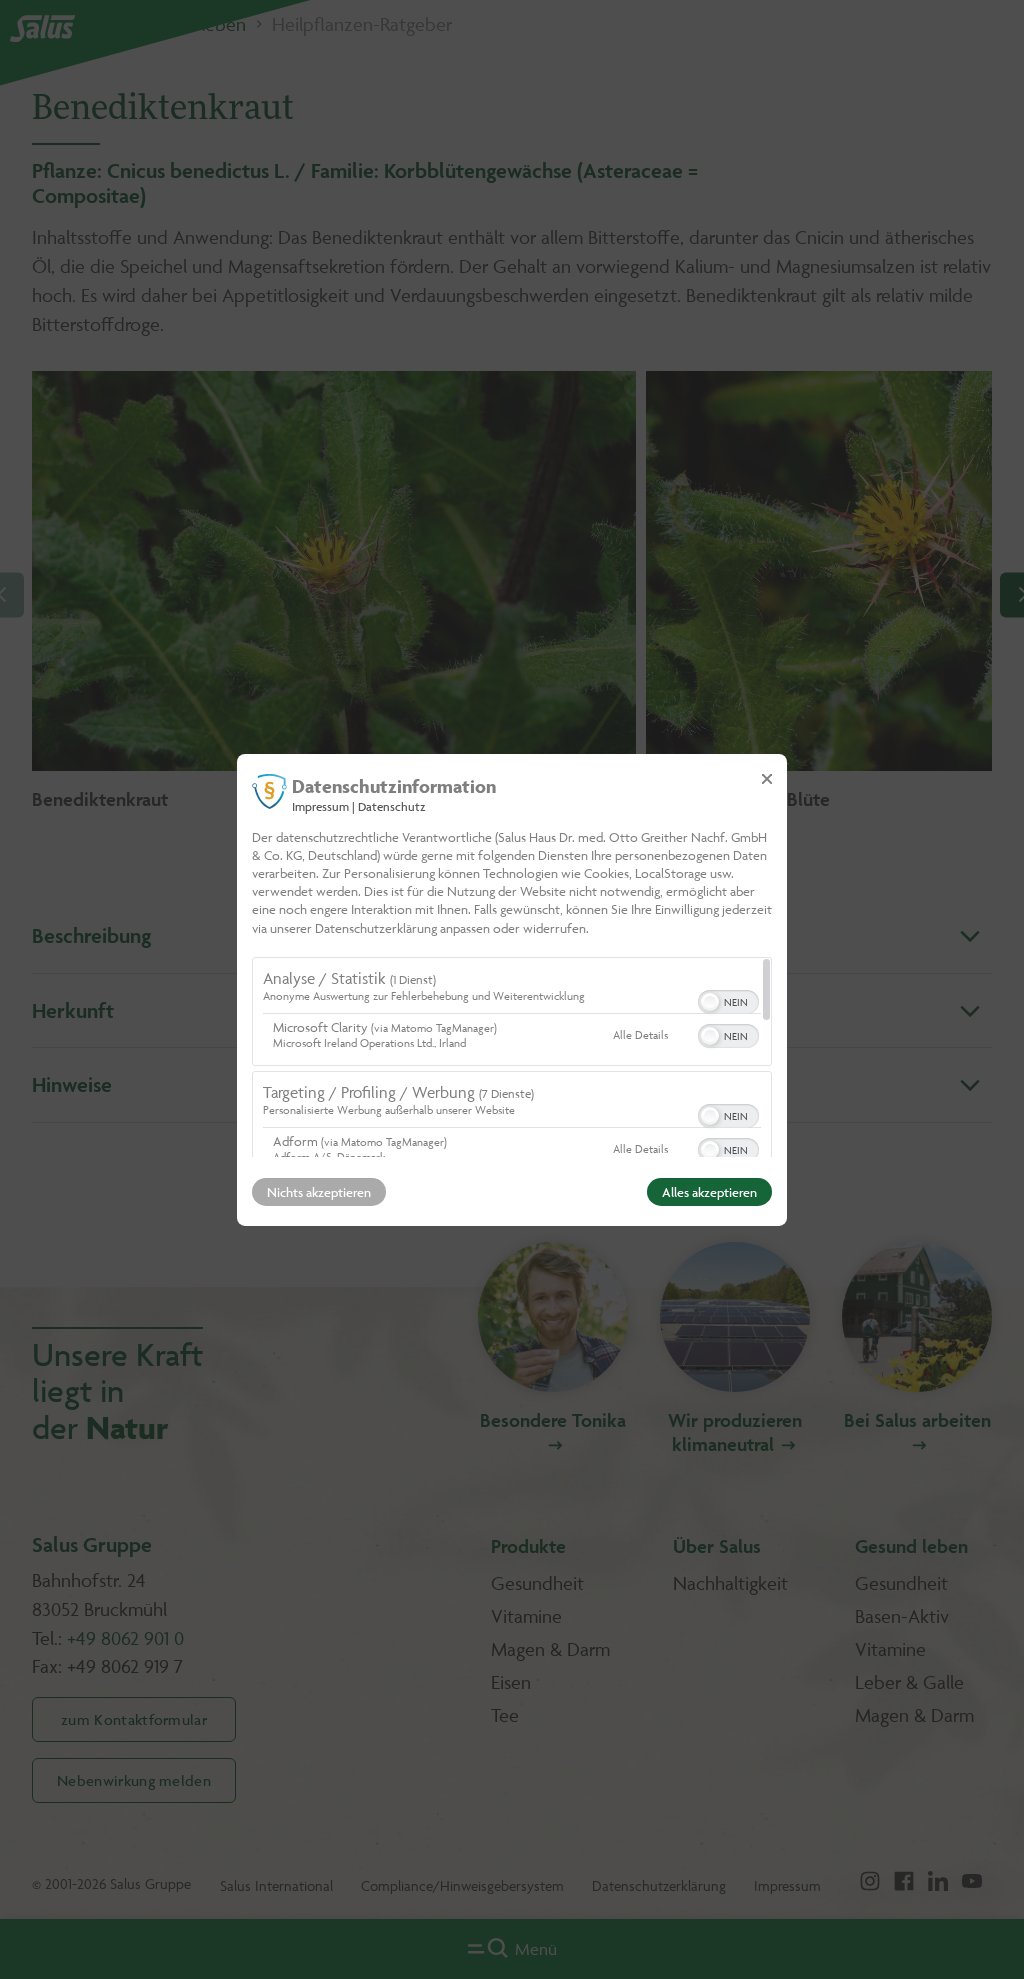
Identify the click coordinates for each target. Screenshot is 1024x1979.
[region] (512, 1057)
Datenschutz (392, 805)
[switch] (728, 1000)
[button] (710, 1002)
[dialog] (512, 989)
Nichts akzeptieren (319, 1192)
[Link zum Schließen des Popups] (767, 778)
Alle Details (640, 1034)
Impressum (320, 805)
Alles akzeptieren (709, 1192)
